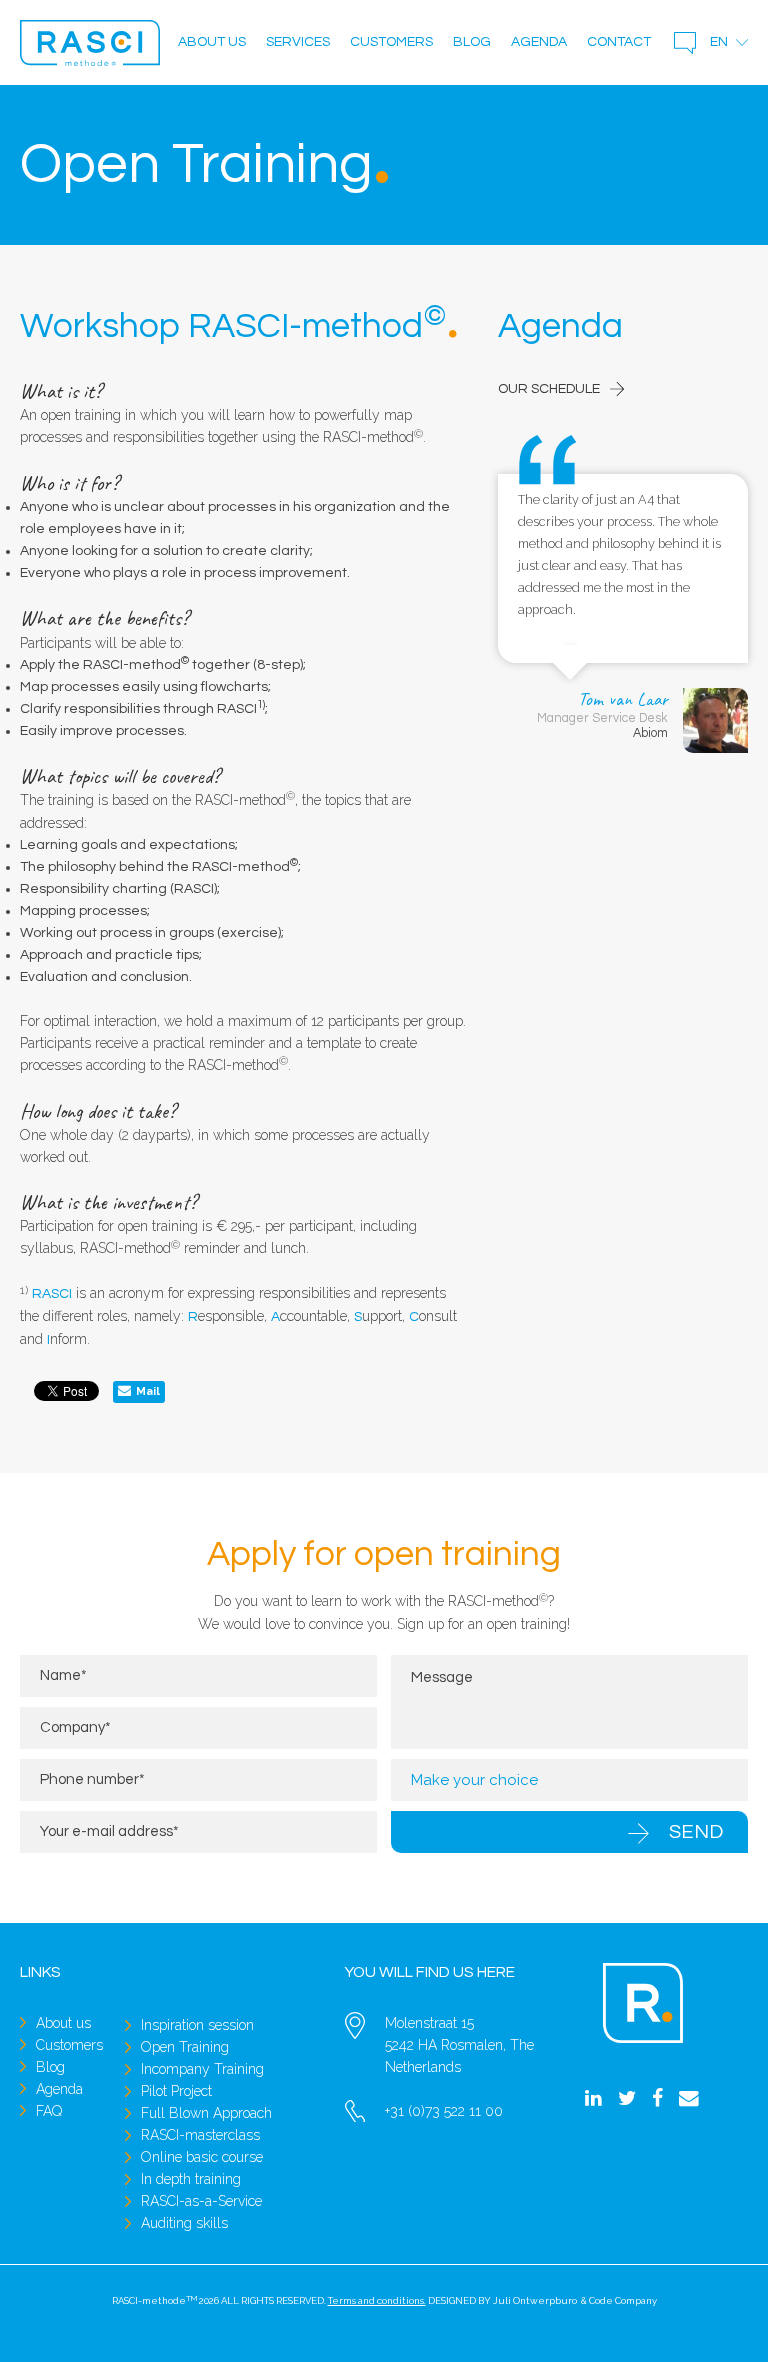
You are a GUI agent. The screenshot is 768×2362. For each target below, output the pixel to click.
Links (40, 1972)
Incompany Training (202, 2069)
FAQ (49, 2111)
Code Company (623, 2300)
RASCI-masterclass (200, 2135)
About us (212, 42)
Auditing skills (184, 2223)
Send (696, 1832)
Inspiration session (197, 2025)
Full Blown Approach (206, 2113)
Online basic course (202, 2157)
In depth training (191, 2179)
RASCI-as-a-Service (201, 2201)
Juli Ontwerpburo (535, 2300)
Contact (619, 42)
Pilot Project (176, 2091)
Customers (391, 42)
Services (298, 42)
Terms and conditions (376, 2300)
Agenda (539, 42)
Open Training (185, 2047)
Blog (472, 42)
